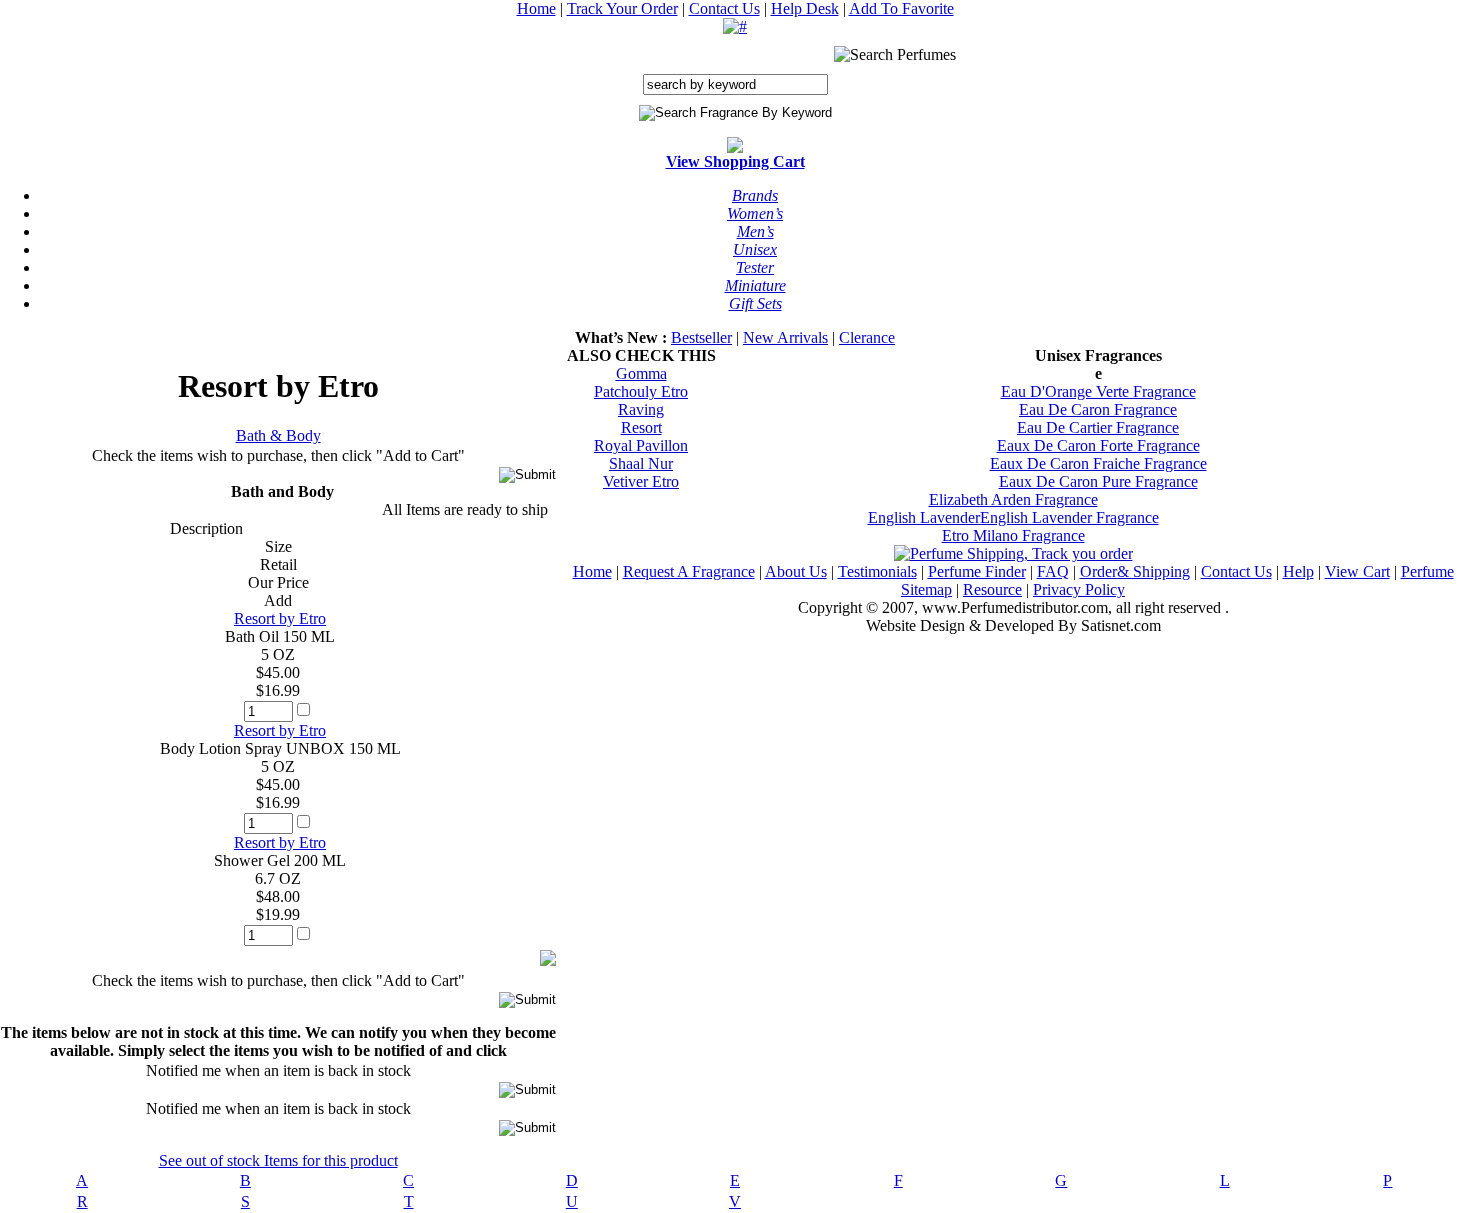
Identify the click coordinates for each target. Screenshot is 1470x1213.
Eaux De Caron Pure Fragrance (1098, 481)
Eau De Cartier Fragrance (1098, 427)
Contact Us (724, 8)
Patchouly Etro (641, 391)
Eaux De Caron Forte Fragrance (1098, 445)
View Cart (1357, 571)
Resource (992, 589)
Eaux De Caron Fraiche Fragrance (1098, 463)
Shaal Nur (641, 463)
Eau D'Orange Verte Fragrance (1098, 391)
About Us (796, 571)
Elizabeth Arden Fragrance (1013, 499)
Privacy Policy (1079, 589)
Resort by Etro (280, 618)
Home (536, 8)
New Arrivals (785, 337)
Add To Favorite (901, 8)
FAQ (1053, 571)
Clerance (867, 337)
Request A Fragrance (689, 571)
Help (1298, 571)
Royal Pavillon (641, 445)
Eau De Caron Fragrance (1098, 409)
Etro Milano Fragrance (1013, 535)
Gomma (641, 373)
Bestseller (701, 337)
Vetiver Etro (641, 481)
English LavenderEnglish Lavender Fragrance (1013, 517)
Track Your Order (622, 8)
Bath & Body (278, 435)
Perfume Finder (977, 571)
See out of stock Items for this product (278, 1160)
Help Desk (805, 8)
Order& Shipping (1135, 571)
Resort (641, 427)
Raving (641, 409)
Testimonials (877, 571)
